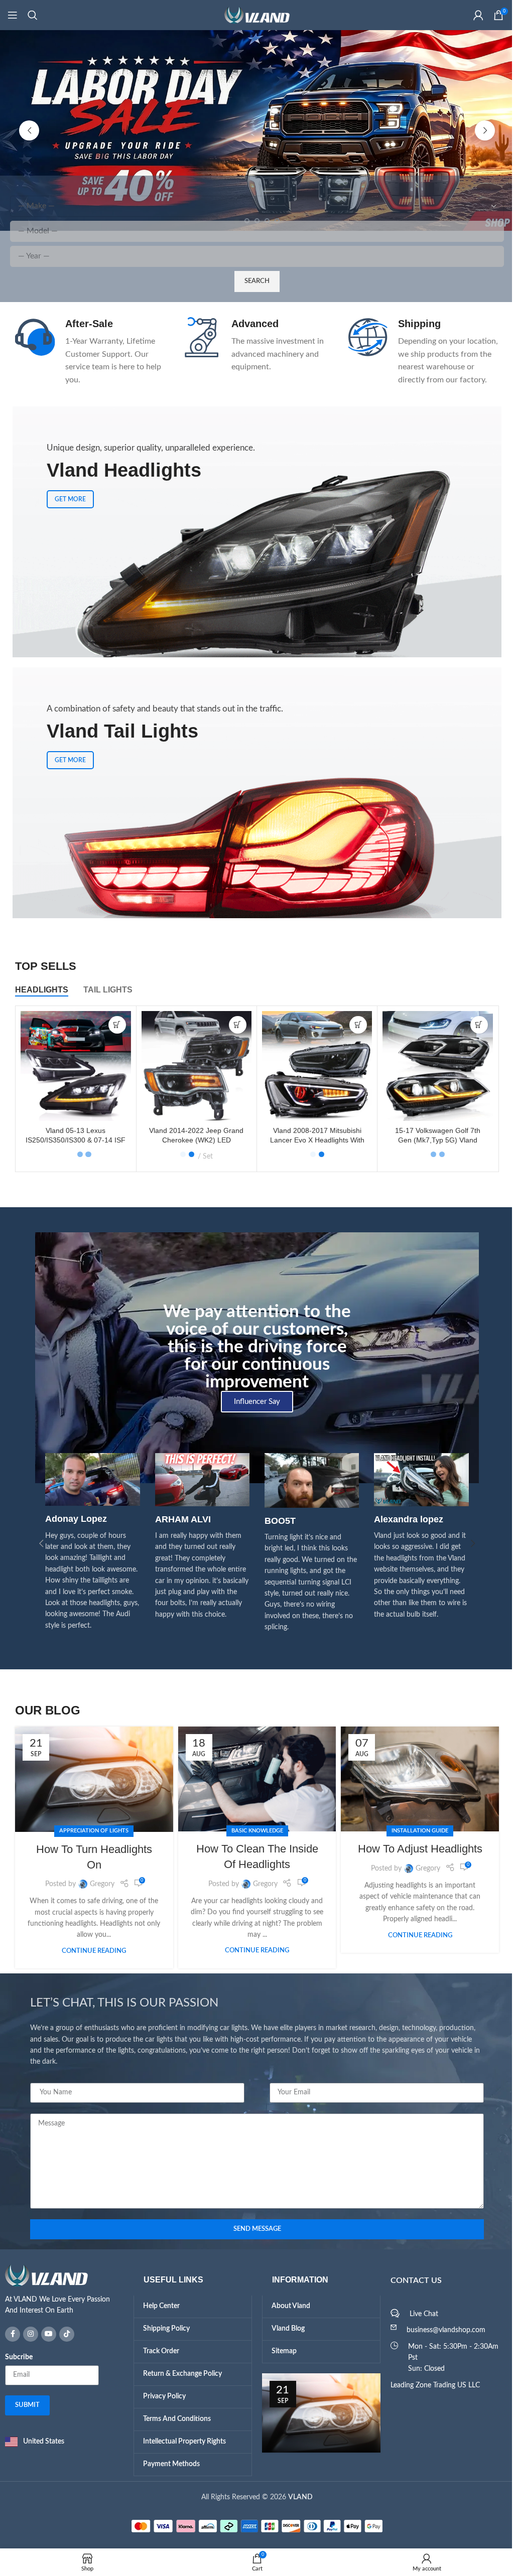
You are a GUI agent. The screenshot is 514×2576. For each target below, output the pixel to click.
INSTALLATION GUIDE (416, 1831)
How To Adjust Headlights (416, 1849)
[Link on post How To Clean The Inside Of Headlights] (253, 1779)
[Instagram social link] (27, 2334)
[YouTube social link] (45, 2334)
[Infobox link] (87, 352)
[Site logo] (253, 15)
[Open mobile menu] (13, 15)
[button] (26, 130)
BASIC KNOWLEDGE (253, 1831)
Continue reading (90, 1951)
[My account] (471, 15)
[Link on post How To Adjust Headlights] (416, 1779)
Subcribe (15, 2357)
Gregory (98, 1884)
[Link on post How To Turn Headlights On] (91, 1779)
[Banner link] (253, 793)
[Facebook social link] (9, 2334)
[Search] (33, 15)
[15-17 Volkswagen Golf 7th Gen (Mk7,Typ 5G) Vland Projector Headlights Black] (434, 1066)
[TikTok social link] (63, 2334)
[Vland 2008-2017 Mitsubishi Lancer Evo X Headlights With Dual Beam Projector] (313, 1066)
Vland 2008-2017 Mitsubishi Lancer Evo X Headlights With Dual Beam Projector (313, 1140)
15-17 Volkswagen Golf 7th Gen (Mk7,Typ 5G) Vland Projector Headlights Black (434, 1140)
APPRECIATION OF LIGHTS (90, 1831)
